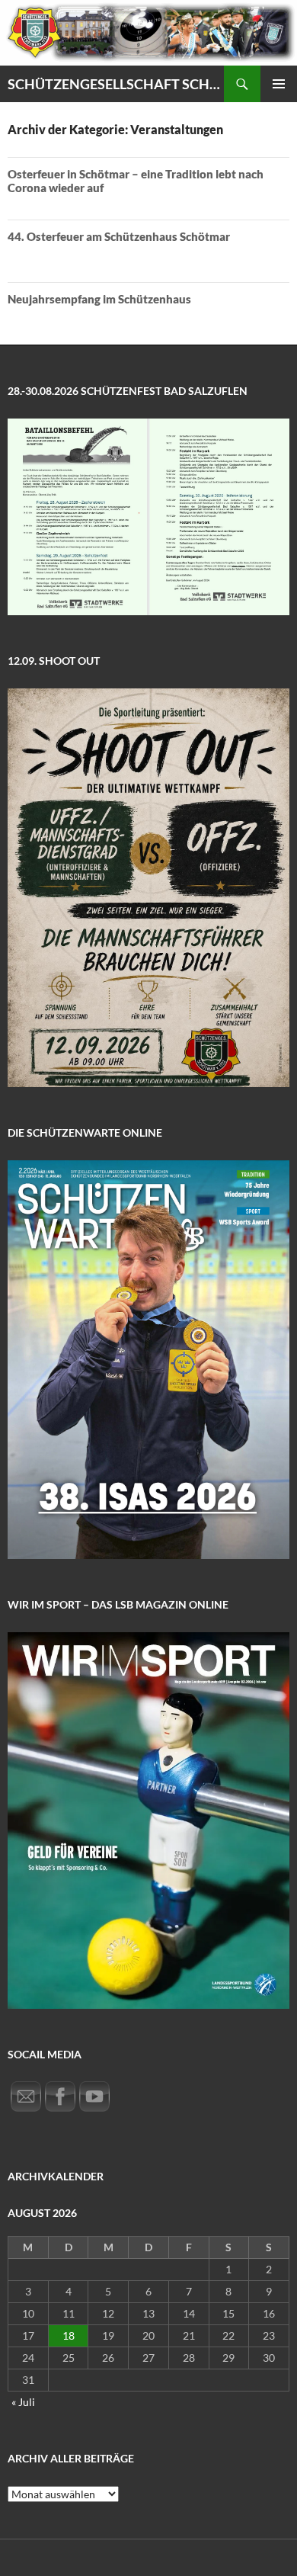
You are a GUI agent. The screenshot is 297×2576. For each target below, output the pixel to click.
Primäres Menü (279, 84)
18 (69, 2335)
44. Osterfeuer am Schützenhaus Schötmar (119, 236)
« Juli (23, 2402)
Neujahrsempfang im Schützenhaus (99, 299)
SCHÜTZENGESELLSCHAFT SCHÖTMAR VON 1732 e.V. (116, 84)
